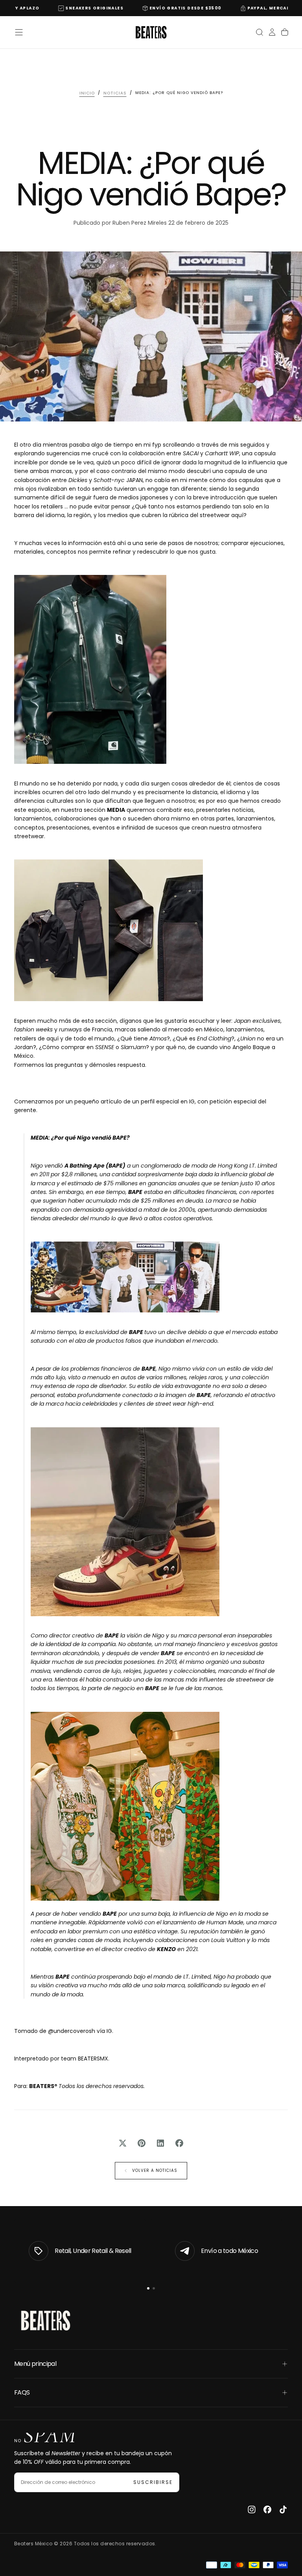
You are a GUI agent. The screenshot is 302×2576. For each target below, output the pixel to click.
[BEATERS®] (46, 2321)
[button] (19, 32)
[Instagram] (252, 2509)
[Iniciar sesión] (272, 32)
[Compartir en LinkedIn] (160, 2143)
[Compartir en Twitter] (123, 2143)
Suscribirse (153, 2482)
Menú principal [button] (35, 2364)
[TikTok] (283, 2509)
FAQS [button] (22, 2392)
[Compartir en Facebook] (179, 2143)
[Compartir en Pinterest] (142, 2143)
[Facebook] (267, 2509)
